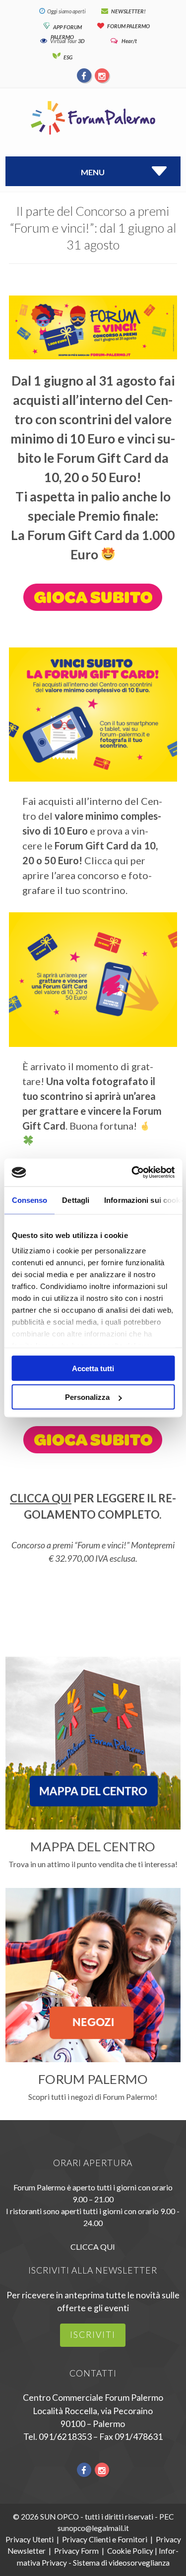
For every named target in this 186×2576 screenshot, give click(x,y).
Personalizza (87, 1397)
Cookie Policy (130, 2551)
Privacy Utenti (30, 2539)
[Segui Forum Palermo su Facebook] (84, 75)
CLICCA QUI (41, 1498)
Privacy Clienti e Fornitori (105, 2539)
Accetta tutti (93, 1368)
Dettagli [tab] (76, 1200)
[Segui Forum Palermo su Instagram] (102, 75)
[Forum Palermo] (93, 135)
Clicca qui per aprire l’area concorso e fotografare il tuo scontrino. (87, 875)
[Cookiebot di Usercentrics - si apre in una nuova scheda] (132, 1173)
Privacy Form (76, 2551)
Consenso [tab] (29, 1200)
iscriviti (93, 2335)
